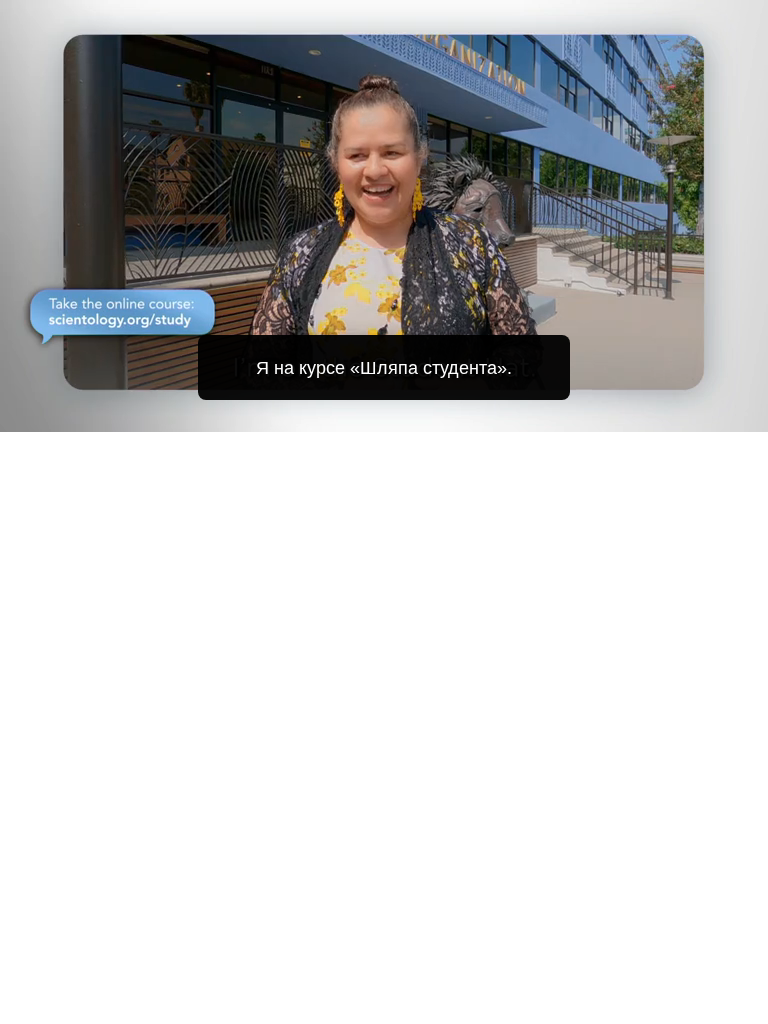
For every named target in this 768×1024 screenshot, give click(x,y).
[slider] (398, 412)
